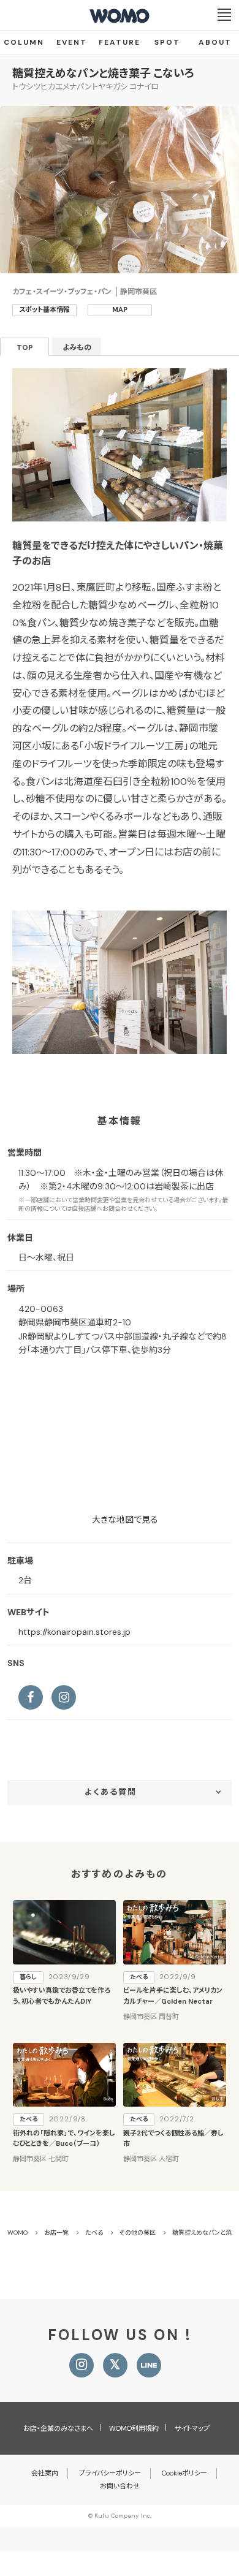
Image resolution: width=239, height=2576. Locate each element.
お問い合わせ (120, 2486)
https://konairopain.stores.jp (74, 1632)
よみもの (77, 347)
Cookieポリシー (184, 2473)
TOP (25, 347)
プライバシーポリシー (110, 2473)
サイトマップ (192, 2428)
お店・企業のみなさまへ (58, 2428)
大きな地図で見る (125, 1520)
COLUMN (24, 42)
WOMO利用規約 (134, 2428)
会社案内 (45, 2473)
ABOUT (215, 42)
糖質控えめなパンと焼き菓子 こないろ (103, 74)
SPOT (167, 42)
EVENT (72, 42)
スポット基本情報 (44, 309)
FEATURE (120, 42)
